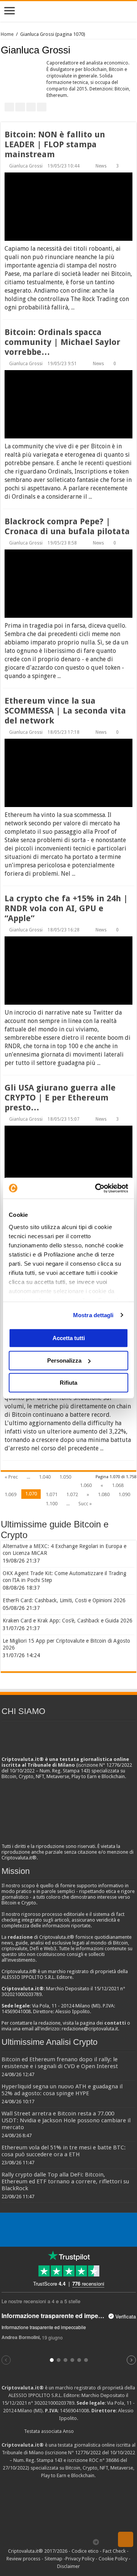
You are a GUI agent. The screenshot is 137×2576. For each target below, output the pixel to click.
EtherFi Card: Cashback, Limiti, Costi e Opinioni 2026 (64, 1600)
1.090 (124, 1494)
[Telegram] (98, 2542)
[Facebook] (45, 2542)
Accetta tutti (69, 1338)
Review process (23, 2559)
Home (7, 34)
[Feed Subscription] (134, 50)
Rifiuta (68, 1383)
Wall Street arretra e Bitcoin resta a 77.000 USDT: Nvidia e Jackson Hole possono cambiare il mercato (66, 2120)
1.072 (72, 1494)
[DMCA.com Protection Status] (68, 2508)
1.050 (65, 1477)
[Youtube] (74, 2542)
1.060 (86, 1485)
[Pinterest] (60, 2542)
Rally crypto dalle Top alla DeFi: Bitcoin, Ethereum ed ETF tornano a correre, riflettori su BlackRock (65, 2181)
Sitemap (53, 2559)
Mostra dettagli (93, 1315)
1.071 (52, 1494)
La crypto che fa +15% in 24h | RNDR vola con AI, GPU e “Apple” (66, 908)
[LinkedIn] (67, 2542)
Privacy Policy (80, 2559)
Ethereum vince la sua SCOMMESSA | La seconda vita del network (65, 711)
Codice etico (85, 2551)
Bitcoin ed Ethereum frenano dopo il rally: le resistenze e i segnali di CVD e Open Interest (60, 2063)
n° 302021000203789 (51, 2403)
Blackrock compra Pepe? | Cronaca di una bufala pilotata (67, 526)
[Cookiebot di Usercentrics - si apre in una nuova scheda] (97, 1188)
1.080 (104, 1494)
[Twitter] (52, 2542)
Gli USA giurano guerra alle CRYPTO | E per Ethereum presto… (60, 1098)
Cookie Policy (113, 2559)
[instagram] (81, 2542)
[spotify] (88, 2542)
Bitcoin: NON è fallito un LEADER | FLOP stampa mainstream (55, 144)
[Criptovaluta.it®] (68, 11)
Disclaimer (68, 2566)
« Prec (11, 1477)
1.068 (118, 1485)
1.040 (45, 1477)
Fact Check (114, 2551)
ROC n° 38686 (104, 2460)
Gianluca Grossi (26, 166)
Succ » (85, 1504)
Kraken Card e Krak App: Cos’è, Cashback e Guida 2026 (68, 1621)
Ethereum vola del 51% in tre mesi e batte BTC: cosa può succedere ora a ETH (64, 2151)
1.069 (10, 1494)
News (101, 166)
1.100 (52, 1504)
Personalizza (64, 1360)
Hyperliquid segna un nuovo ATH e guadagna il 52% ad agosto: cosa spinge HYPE (62, 2090)
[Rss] (38, 2542)
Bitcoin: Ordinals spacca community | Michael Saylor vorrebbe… (62, 342)
